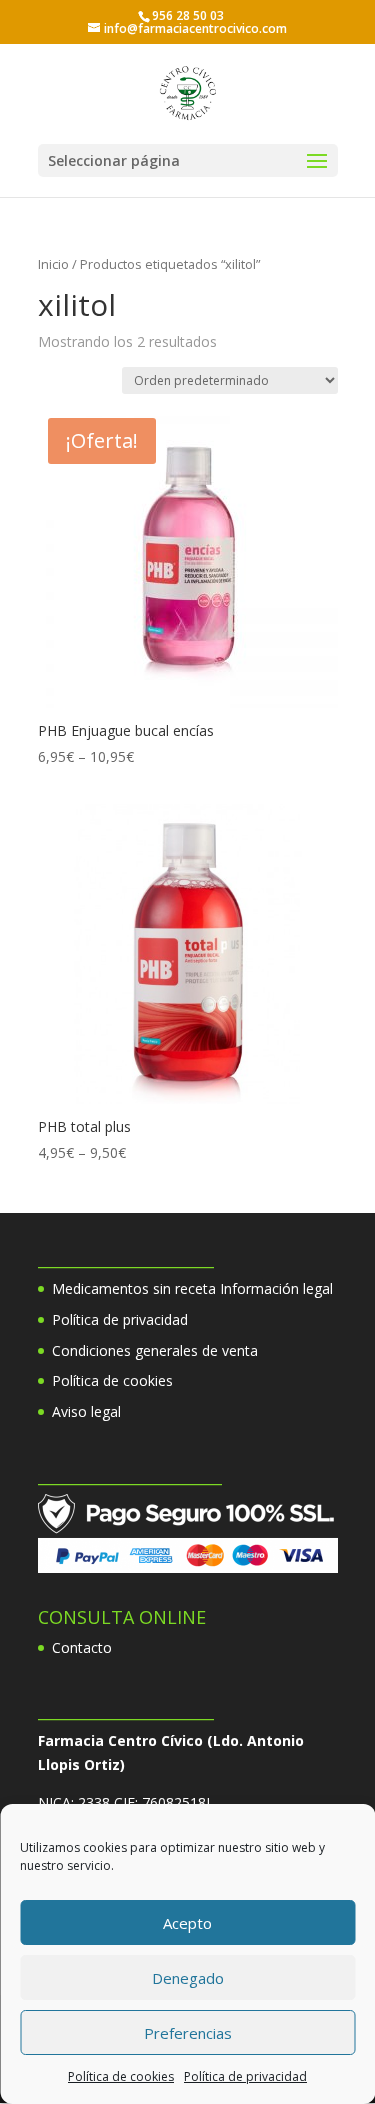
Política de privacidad (245, 2076)
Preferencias (188, 2033)
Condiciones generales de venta (155, 1350)
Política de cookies (121, 2076)
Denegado (188, 1978)
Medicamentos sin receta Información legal (192, 1288)
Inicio (53, 264)
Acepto (187, 1923)
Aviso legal (86, 1411)
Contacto (82, 1647)
